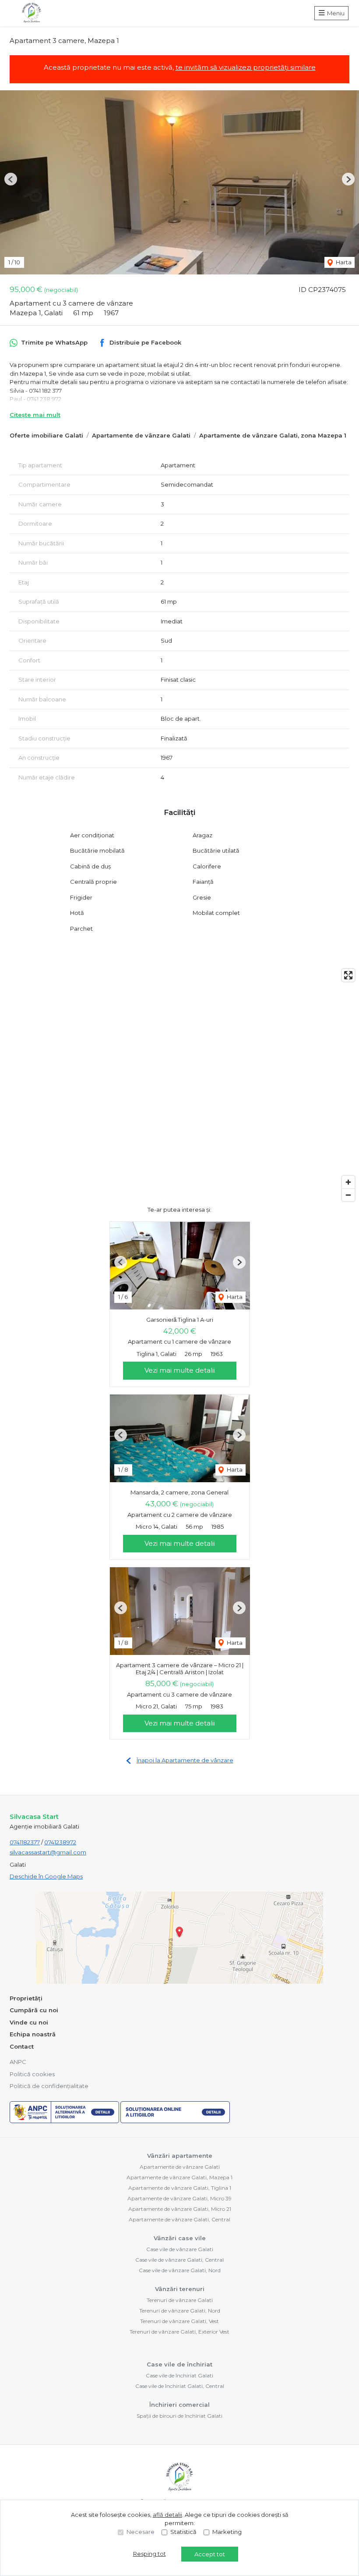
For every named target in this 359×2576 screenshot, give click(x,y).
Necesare (141, 2532)
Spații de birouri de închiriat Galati (179, 2416)
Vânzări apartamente (180, 2156)
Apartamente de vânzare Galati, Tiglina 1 (180, 2188)
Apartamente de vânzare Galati (141, 435)
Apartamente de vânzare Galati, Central (179, 2219)
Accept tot (210, 2554)
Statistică (183, 2532)
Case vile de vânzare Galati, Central (179, 2260)
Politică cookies (32, 2074)
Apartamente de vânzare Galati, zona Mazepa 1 (273, 435)
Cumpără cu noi (34, 2010)
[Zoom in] (348, 1182)
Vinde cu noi (29, 2022)
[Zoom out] (348, 1195)
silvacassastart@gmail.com (48, 1852)
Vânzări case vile (180, 2238)
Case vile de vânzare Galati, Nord (180, 2270)
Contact (22, 2046)
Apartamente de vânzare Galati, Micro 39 (179, 2198)
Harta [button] (343, 262)
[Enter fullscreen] (348, 975)
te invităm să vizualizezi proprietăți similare (246, 67)
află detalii (167, 2515)
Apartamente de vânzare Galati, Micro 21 (180, 2209)
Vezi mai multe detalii (180, 1370)
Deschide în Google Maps (46, 1876)
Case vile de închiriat (179, 2364)
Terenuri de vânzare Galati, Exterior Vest (179, 2332)
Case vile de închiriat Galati (179, 2375)
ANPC (18, 2062)
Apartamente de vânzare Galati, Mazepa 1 (179, 2177)
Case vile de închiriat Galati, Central (180, 2386)
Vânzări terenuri (180, 2289)
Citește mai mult (35, 415)
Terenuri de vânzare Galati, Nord (180, 2311)
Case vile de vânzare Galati (180, 2249)
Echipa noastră (33, 2034)
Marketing (227, 2532)
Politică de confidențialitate (49, 2086)
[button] (11, 179)
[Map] (179, 1085)
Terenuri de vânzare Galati (180, 2300)
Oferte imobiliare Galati (46, 435)
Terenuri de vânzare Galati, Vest (179, 2321)
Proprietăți (26, 1998)
